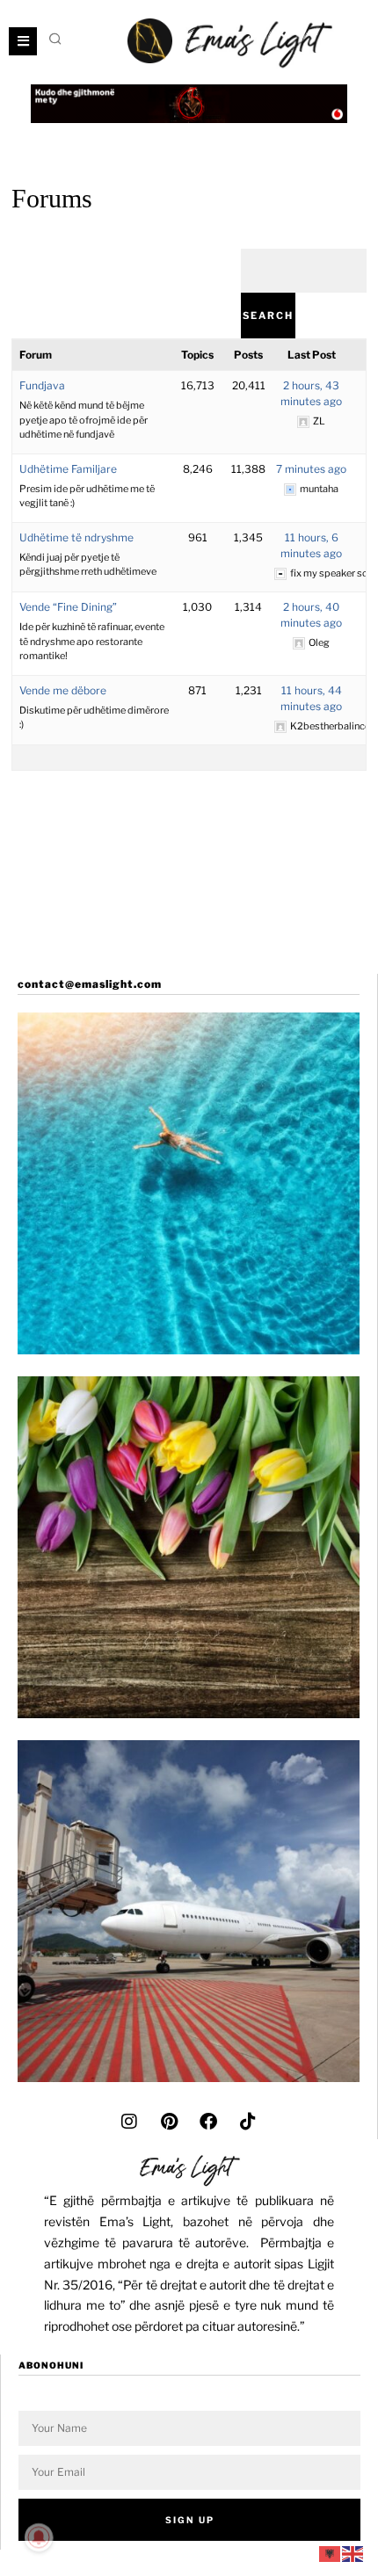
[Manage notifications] (39, 2537)
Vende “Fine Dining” (68, 607)
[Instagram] (129, 2122)
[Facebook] (208, 2122)
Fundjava (42, 385)
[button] (56, 39)
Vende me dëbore (63, 690)
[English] (353, 2553)
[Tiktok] (248, 2122)
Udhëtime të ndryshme (76, 537)
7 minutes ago (311, 469)
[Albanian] (331, 2553)
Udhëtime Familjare (68, 469)
